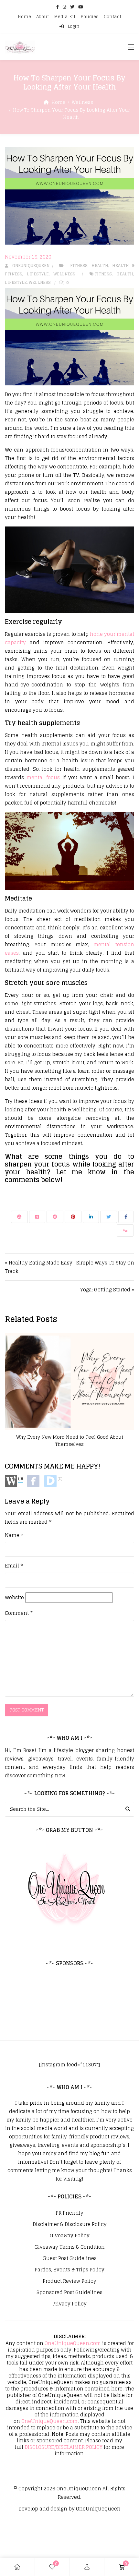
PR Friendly (69, 2213)
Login (73, 26)
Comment (19, 1613)
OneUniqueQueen (79, 2489)
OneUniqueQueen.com (73, 2343)
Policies (90, 17)
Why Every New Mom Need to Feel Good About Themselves (70, 1440)
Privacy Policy (69, 2304)
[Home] (17, 2567)
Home (24, 17)
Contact (112, 17)
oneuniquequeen (29, 266)
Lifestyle (38, 274)
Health (100, 266)
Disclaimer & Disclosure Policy (70, 2224)
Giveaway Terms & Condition (70, 2247)
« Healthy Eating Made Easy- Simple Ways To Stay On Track (69, 1267)
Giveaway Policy (70, 2236)
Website (14, 1598)
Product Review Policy (69, 2281)
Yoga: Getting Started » (107, 1290)
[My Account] (87, 2567)
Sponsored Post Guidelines (69, 2292)
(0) (21, 1479)
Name (14, 1535)
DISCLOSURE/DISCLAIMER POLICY (64, 2447)
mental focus (43, 777)
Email (14, 1566)
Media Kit (65, 17)
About (43, 17)
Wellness (82, 102)
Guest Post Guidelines (70, 2258)
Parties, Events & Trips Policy (69, 2270)
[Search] (128, 1809)
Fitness (79, 266)
